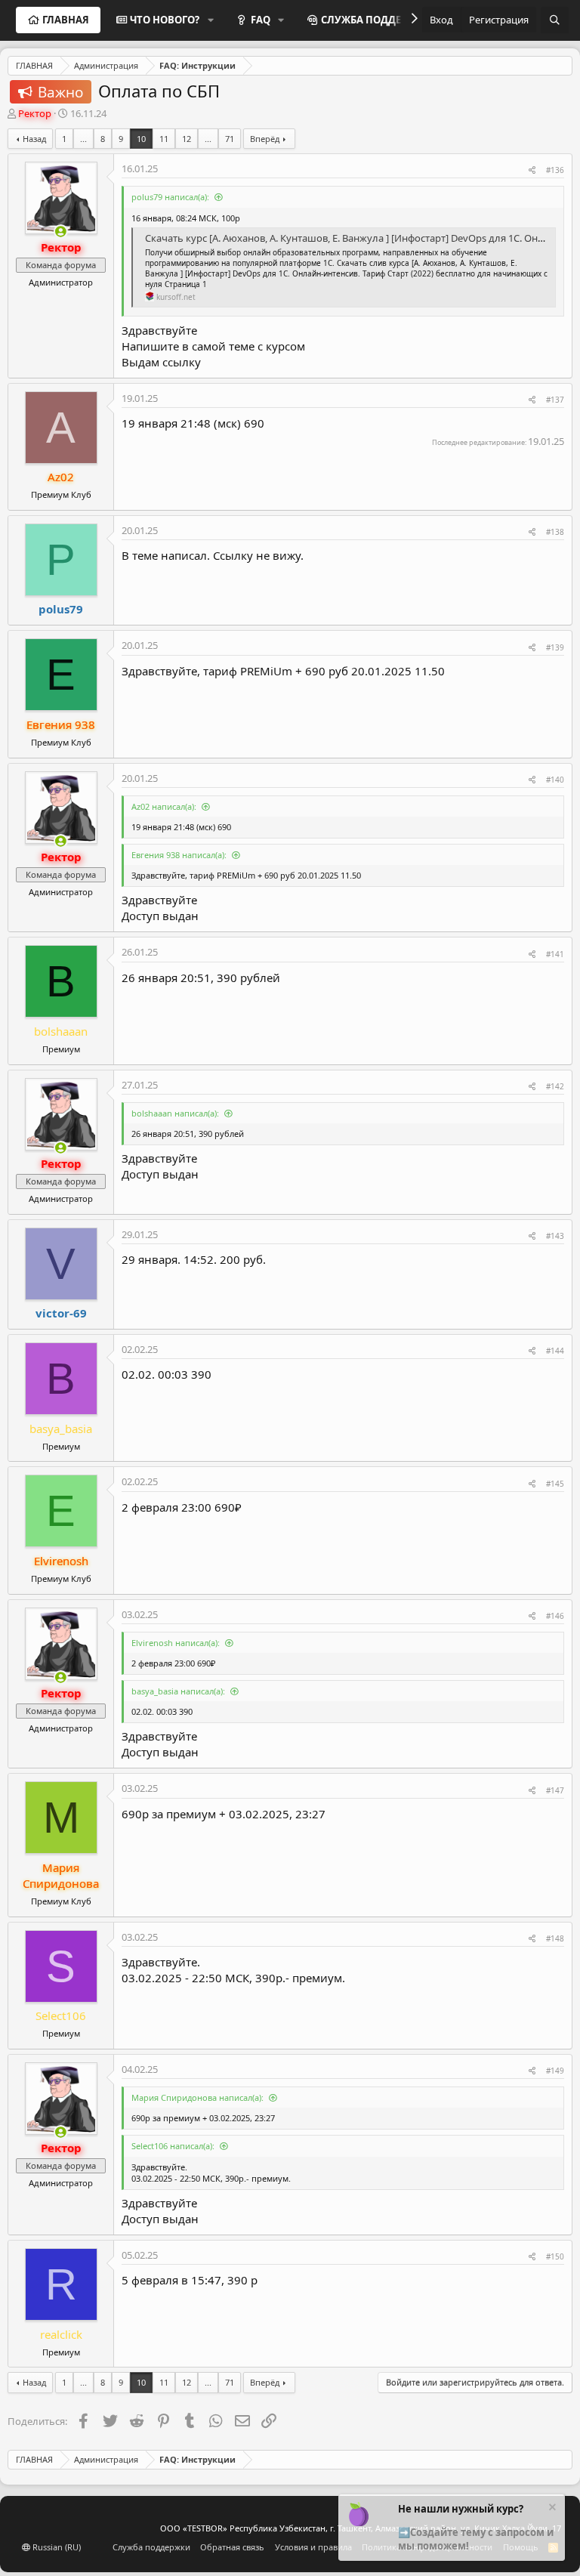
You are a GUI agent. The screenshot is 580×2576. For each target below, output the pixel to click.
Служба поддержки (151, 2547)
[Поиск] (555, 20)
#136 (555, 170)
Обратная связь (232, 2547)
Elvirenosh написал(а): (176, 1643)
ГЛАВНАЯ (66, 20)
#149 (555, 2071)
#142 (555, 1086)
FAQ (261, 20)
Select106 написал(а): (173, 2146)
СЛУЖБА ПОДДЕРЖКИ (376, 20)
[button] (211, 20)
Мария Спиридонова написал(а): (197, 2097)
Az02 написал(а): (164, 806)
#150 (555, 2256)
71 (230, 139)
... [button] (83, 139)
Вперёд (265, 139)
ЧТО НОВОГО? (165, 20)
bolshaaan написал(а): (175, 1113)
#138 (555, 532)
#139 (555, 647)
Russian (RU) (56, 2547)
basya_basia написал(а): (178, 1691)
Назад (34, 139)
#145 (555, 1484)
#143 (555, 1236)
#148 (555, 1938)
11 (164, 139)
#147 (555, 1790)
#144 (555, 1351)
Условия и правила (313, 2547)
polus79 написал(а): (170, 197)
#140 (555, 780)
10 (141, 139)
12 (187, 139)
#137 (555, 400)
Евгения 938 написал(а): (179, 855)
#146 (555, 1616)
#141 (555, 954)
